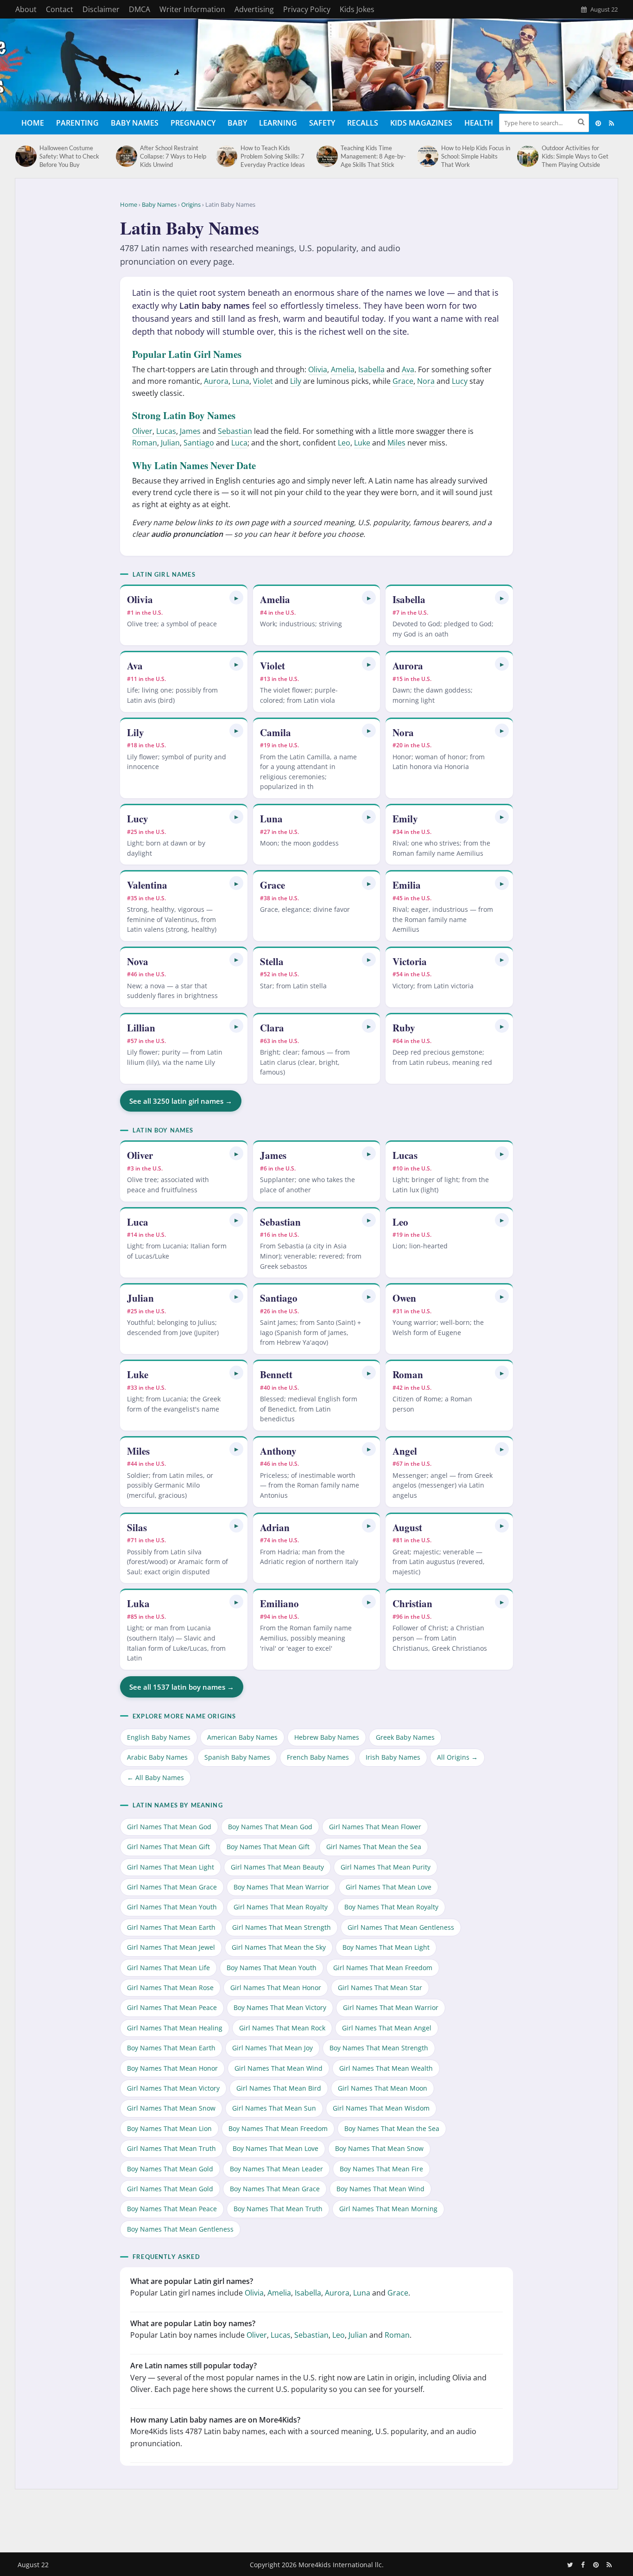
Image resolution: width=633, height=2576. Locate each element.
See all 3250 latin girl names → (181, 1101)
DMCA (139, 9)
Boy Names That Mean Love (275, 2148)
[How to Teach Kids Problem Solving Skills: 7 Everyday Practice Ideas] (226, 156)
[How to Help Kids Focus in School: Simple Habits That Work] (427, 156)
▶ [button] (236, 598)
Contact (60, 9)
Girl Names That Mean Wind (279, 2068)
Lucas (166, 431)
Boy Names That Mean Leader (276, 2169)
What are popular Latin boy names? (193, 2323)
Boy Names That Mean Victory (280, 2007)
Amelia (343, 369)
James (190, 431)
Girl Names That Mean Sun (274, 2108)
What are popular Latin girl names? (192, 2281)
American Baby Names (242, 1737)
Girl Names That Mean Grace (172, 1887)
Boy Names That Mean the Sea (392, 2128)
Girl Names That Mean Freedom (383, 1968)
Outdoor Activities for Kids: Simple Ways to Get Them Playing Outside (575, 156)
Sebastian (235, 431)
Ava (408, 369)
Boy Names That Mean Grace (275, 2189)
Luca (239, 443)
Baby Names (135, 123)
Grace (403, 381)
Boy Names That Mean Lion (169, 2128)
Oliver (142, 431)
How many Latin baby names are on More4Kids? (215, 2420)
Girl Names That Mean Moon (383, 2088)
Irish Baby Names (393, 1758)
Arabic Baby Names (157, 1758)
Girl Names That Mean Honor (276, 1988)
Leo (344, 443)
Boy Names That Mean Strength (379, 2048)
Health (479, 123)
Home (33, 123)
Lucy (460, 381)
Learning (278, 123)
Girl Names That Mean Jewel (171, 1947)
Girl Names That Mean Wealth (386, 2068)
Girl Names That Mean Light (171, 1867)
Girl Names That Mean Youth (172, 1907)
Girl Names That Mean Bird (279, 2088)
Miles (396, 443)
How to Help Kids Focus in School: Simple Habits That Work (476, 156)
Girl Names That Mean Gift (168, 1847)
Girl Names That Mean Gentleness (401, 1927)
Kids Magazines (421, 123)
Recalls (363, 123)
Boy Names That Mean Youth (272, 1968)
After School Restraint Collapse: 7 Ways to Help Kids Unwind (173, 156)
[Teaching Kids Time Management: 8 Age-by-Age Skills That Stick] (326, 156)
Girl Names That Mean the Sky (279, 1947)
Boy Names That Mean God (270, 1827)
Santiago (199, 443)
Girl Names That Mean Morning (388, 2209)
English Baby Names (159, 1737)
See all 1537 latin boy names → (182, 1687)
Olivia (318, 369)
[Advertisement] (316, 2519)
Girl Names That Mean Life (168, 1968)
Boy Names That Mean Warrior (281, 1887)
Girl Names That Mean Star (380, 1988)
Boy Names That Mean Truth (278, 2209)
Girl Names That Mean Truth (171, 2148)
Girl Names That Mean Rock (282, 2028)
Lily (296, 381)
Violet (263, 381)
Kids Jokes (357, 9)
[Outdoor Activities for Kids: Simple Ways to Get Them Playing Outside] (527, 156)
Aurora (216, 381)
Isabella (371, 369)
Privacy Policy (307, 9)
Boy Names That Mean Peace (172, 2209)
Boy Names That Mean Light (386, 1947)
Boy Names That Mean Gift (268, 1847)
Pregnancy (193, 123)
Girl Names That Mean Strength (282, 1927)
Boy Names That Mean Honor (172, 2068)
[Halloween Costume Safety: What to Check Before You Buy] (25, 156)
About (26, 9)
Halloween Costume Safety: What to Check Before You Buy (69, 156)
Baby (237, 123)
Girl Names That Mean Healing (175, 2028)
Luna (241, 381)
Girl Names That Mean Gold (170, 2189)
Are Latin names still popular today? (193, 2366)
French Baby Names (318, 1758)
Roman (145, 443)
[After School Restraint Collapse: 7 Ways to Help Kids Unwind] (126, 156)
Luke (362, 443)
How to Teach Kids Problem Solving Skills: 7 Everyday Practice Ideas (273, 156)
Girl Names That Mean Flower (375, 1827)
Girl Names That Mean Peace (172, 2007)
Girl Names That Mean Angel (387, 2028)
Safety (322, 123)
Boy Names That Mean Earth (171, 2048)
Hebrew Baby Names (327, 1737)
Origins (191, 204)
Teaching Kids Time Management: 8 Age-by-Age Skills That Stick (373, 156)
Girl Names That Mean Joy (272, 2048)
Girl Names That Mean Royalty (281, 1907)
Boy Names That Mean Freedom (278, 2128)
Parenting (77, 123)
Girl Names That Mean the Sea (374, 1847)
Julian (170, 443)
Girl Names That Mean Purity (386, 1867)
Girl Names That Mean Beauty (277, 1867)
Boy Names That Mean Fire (381, 2169)
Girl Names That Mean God (169, 1827)
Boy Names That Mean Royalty (391, 1907)
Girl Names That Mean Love (389, 1887)
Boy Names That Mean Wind (380, 2189)
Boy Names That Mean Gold (170, 2169)
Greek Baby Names (405, 1737)
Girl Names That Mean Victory (173, 2088)
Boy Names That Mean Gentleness (180, 2229)
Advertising (254, 9)
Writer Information (192, 9)
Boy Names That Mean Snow (379, 2148)
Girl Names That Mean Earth (171, 1927)
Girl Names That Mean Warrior (391, 2007)
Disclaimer (101, 9)
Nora (426, 381)
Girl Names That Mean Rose (170, 1988)
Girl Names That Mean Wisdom (381, 2108)
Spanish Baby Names (237, 1758)
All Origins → (457, 1758)
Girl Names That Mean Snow (171, 2108)
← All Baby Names (155, 1778)
